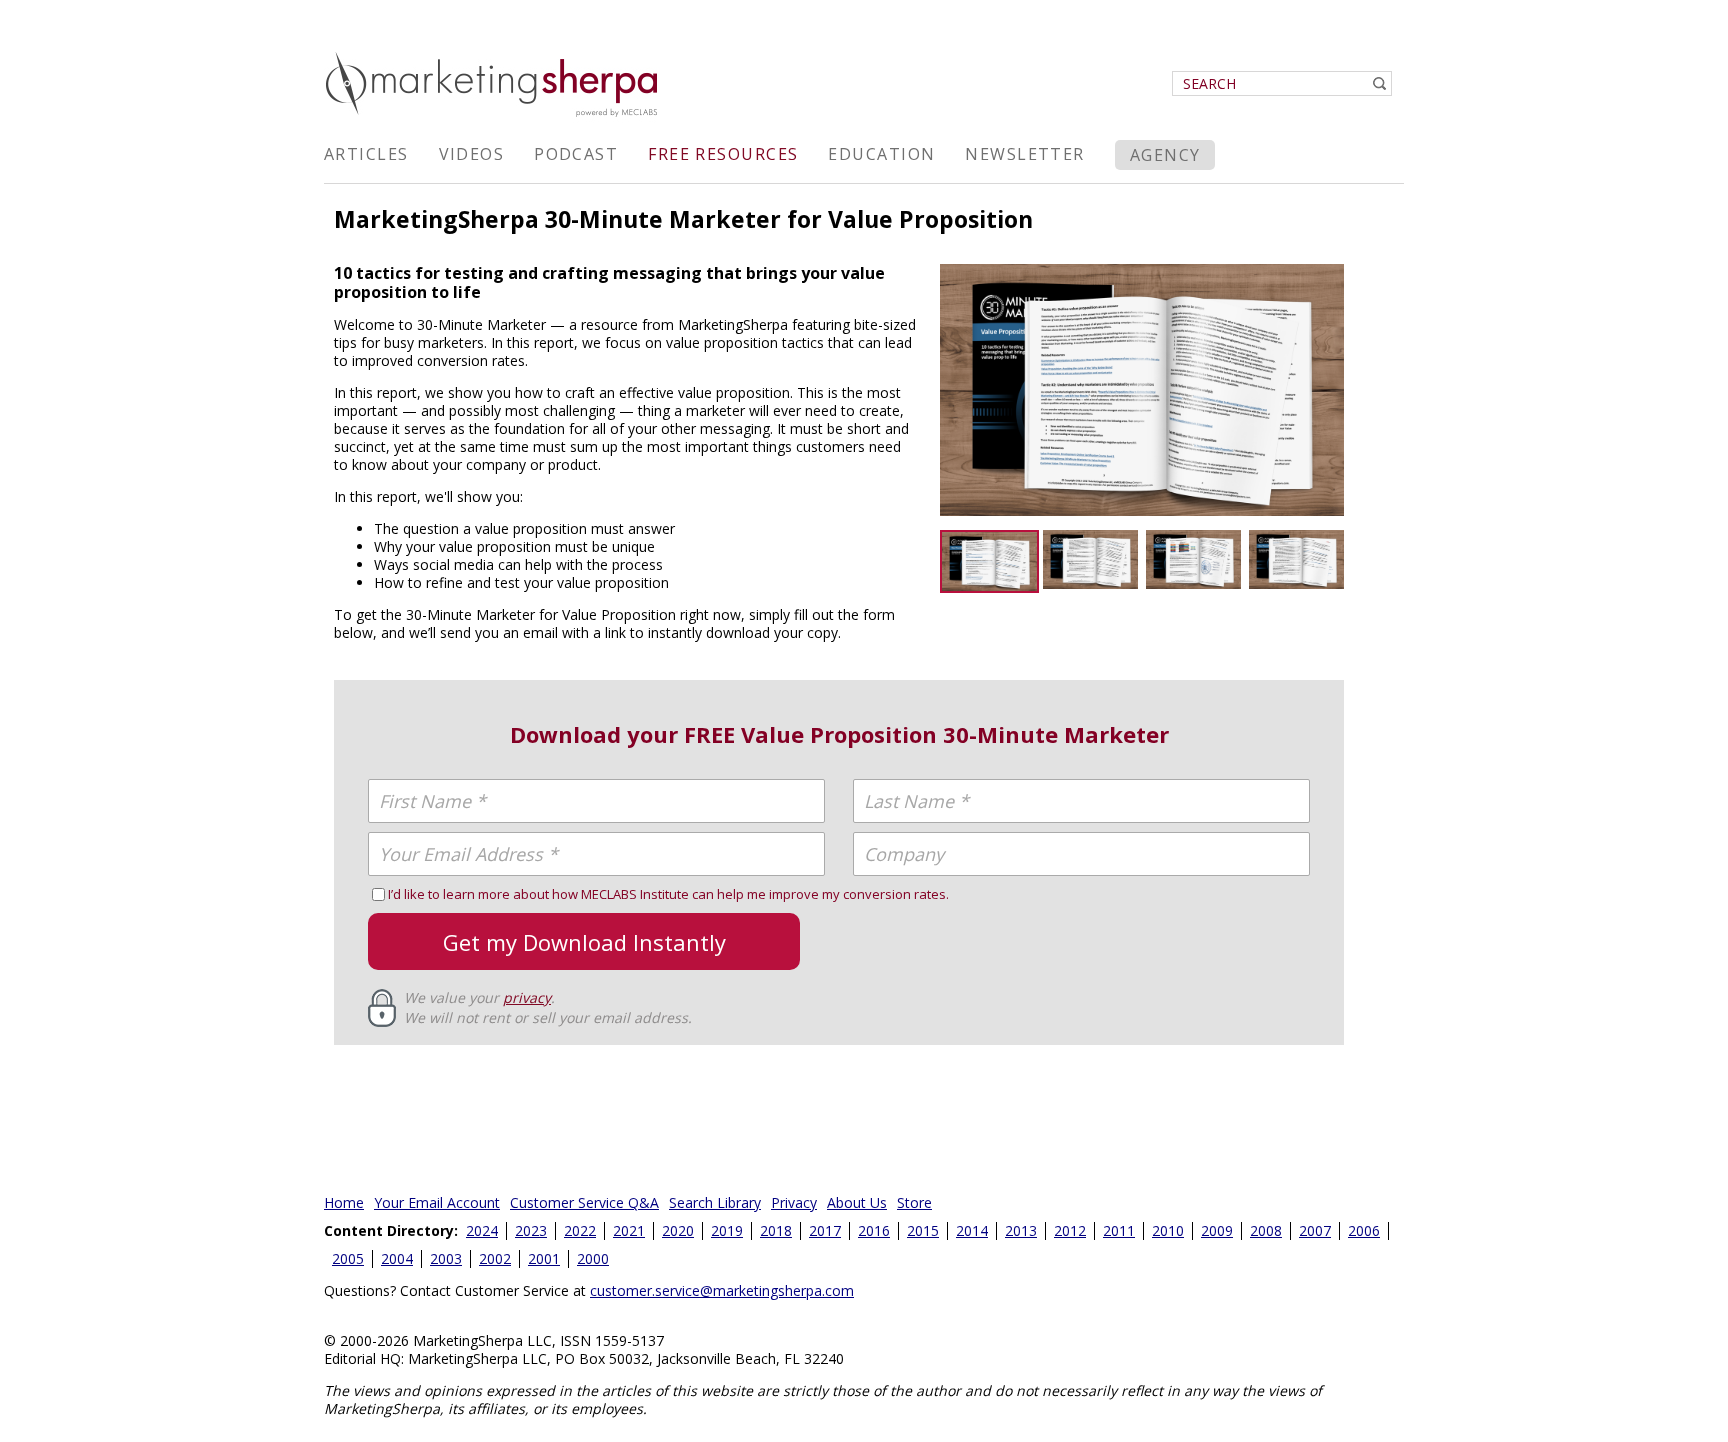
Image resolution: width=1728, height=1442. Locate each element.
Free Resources (723, 154)
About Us (857, 1202)
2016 (874, 1230)
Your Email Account (437, 1202)
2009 (1217, 1230)
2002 (495, 1258)
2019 (727, 1230)
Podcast (576, 154)
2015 (923, 1230)
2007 (1315, 1230)
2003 (446, 1258)
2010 (1168, 1230)
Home (344, 1202)
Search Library (715, 1202)
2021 (629, 1230)
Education (881, 154)
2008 (1266, 1230)
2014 (972, 1230)
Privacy (794, 1202)
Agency (1165, 155)
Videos (472, 154)
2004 (397, 1258)
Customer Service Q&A (584, 1202)
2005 (348, 1258)
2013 (1021, 1230)
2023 (531, 1230)
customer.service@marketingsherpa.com (722, 1290)
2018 (776, 1230)
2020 (678, 1230)
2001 (544, 1258)
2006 (1364, 1230)
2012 (1070, 1230)
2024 (482, 1230)
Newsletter (1024, 154)
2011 (1119, 1230)
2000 (593, 1258)
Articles (366, 154)
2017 (825, 1230)
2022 (580, 1230)
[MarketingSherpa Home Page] (494, 118)
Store (914, 1202)
